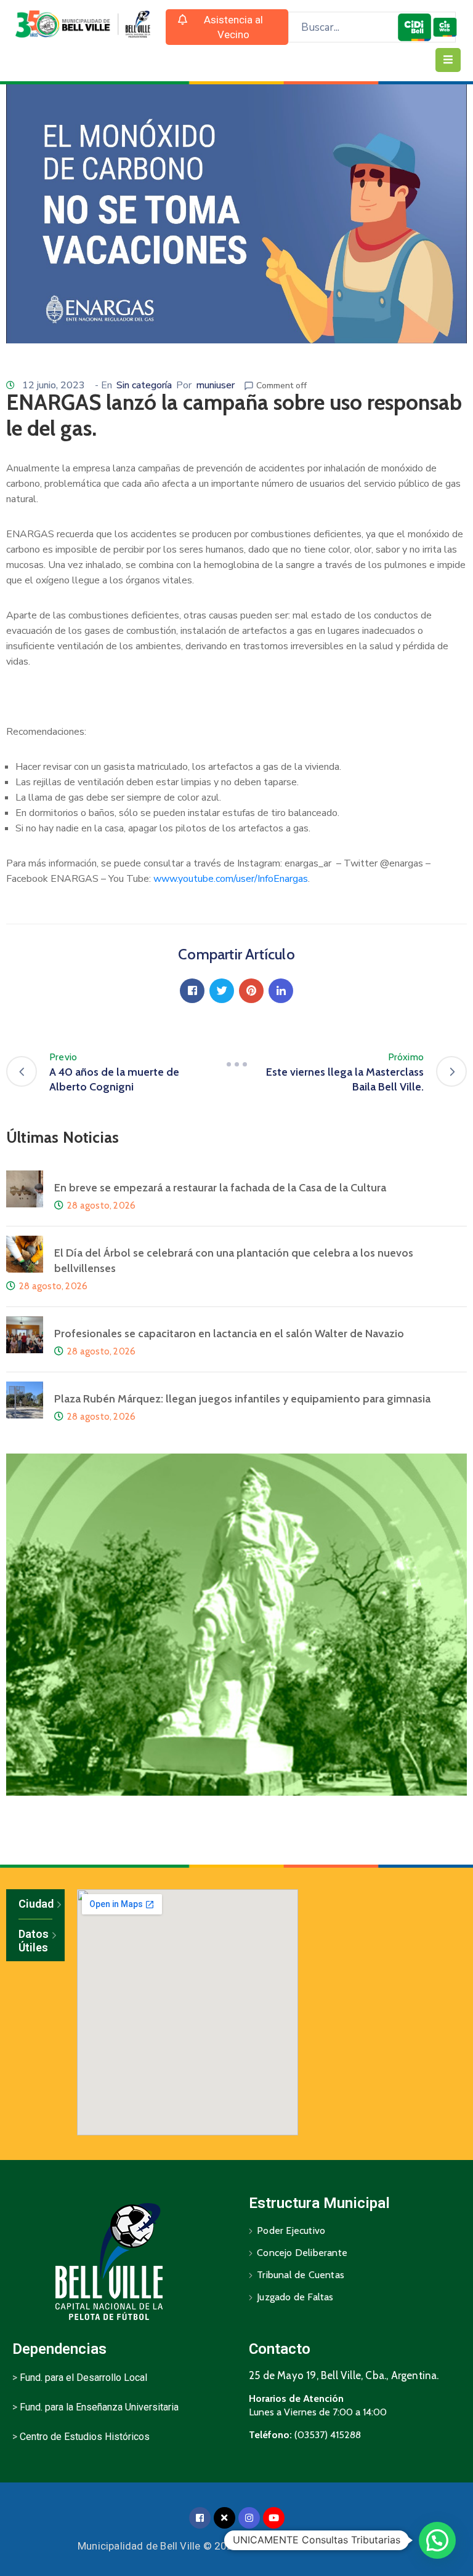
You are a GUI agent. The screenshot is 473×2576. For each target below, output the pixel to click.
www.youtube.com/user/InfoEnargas (231, 879)
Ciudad (35, 1904)
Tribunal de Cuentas (301, 2275)
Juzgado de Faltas (295, 2297)
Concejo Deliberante (302, 2253)
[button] (227, 27)
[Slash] (236, 1065)
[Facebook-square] (200, 2518)
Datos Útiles (34, 1941)
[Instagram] (249, 2518)
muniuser (215, 385)
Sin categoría (144, 385)
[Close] (224, 2518)
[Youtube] (274, 2518)
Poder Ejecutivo (291, 2230)
